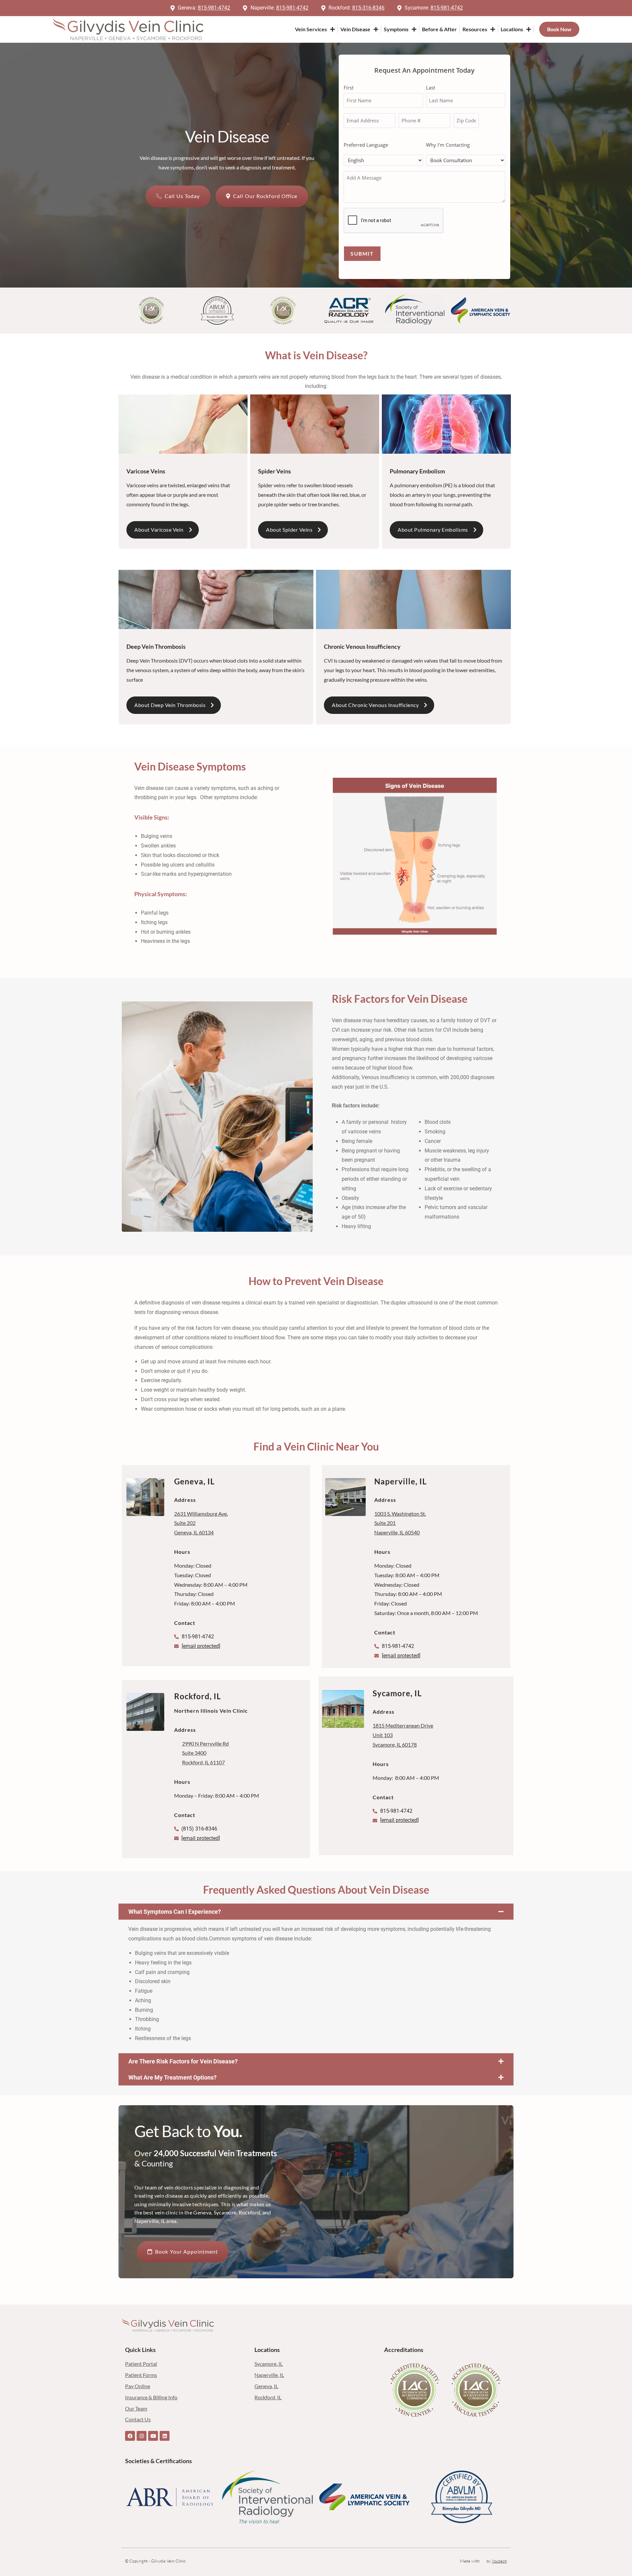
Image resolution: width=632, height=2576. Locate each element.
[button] (316, 1912)
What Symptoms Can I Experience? (175, 1912)
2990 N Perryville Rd (205, 1743)
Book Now (559, 29)
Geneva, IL (194, 1481)
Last (431, 88)
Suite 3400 (194, 1753)
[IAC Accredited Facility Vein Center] (415, 2390)
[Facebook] (130, 2436)
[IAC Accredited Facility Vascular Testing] (476, 2390)
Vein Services (311, 29)
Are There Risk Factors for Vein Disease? (183, 2061)
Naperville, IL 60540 (397, 1532)
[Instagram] (142, 2436)
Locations (512, 29)
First (349, 88)
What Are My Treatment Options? (172, 2077)
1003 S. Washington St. (400, 1514)
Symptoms (396, 29)
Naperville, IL (400, 1481)
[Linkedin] (165, 2436)
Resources (475, 29)
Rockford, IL (197, 1696)
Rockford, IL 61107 (203, 1762)
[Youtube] (153, 2436)
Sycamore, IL (397, 1693)
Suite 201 (385, 1523)
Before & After (439, 29)
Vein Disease (355, 29)
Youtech (499, 2561)
